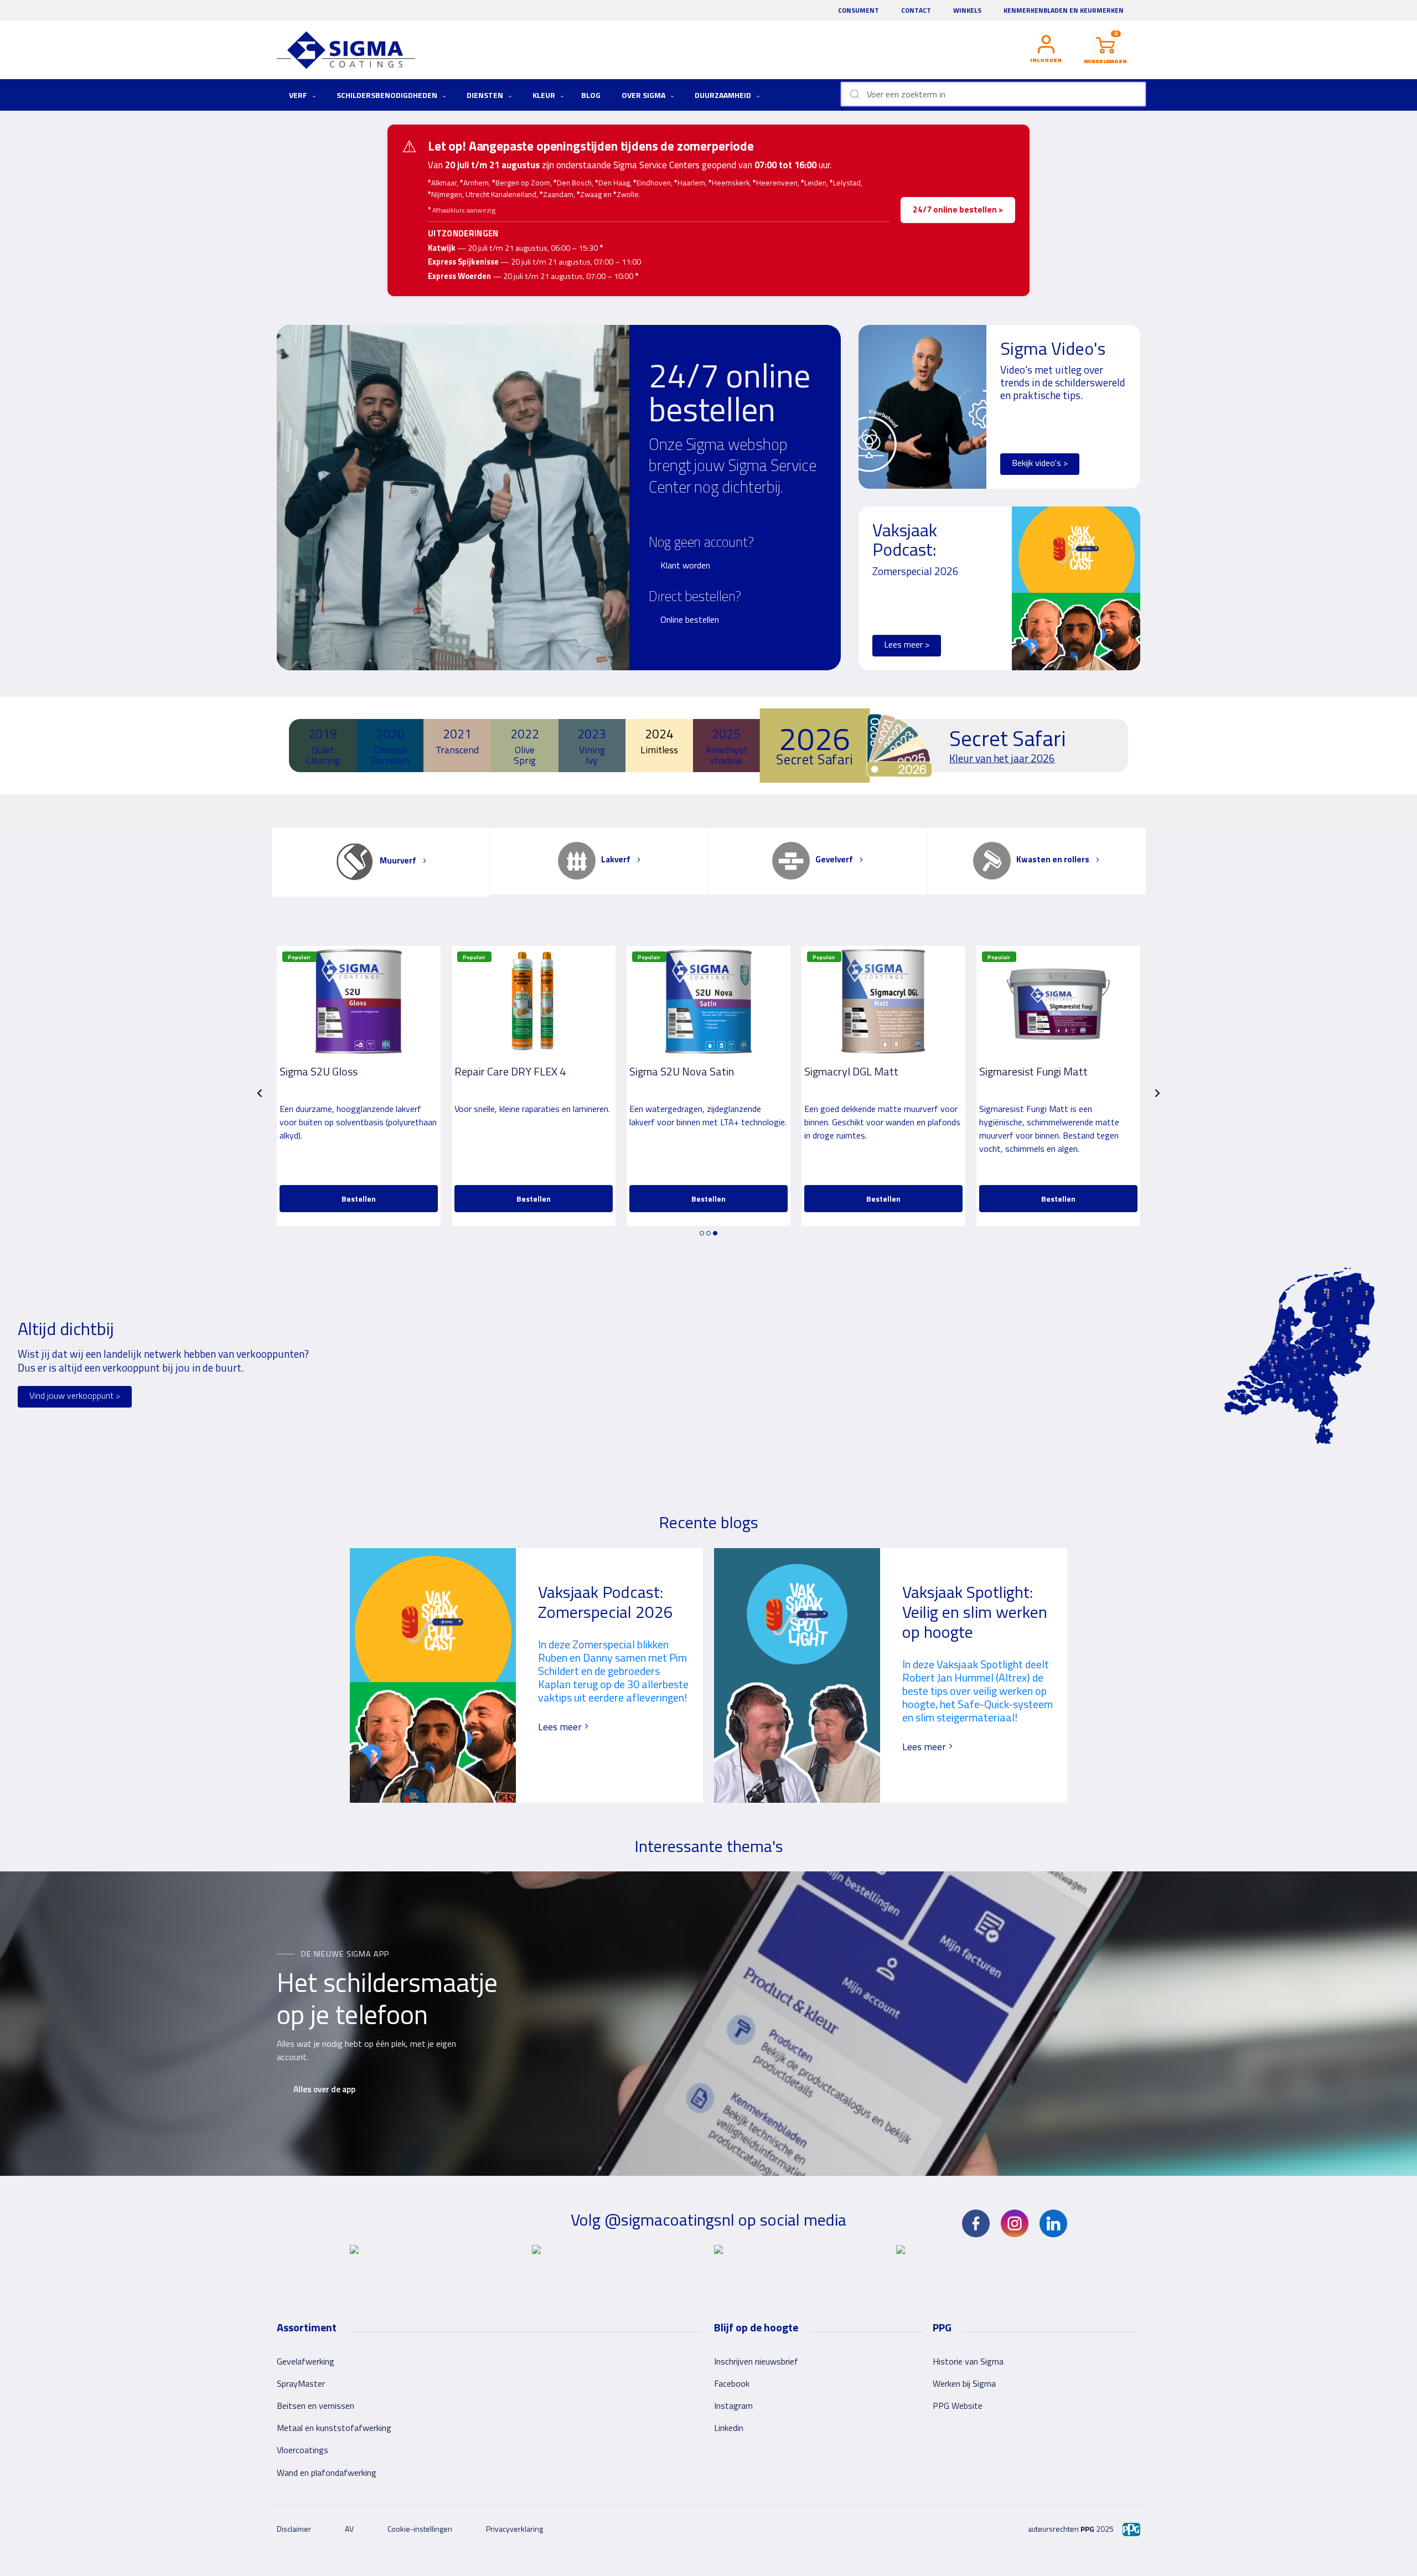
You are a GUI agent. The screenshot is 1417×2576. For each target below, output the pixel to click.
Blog (591, 95)
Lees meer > (907, 644)
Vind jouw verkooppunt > (75, 1395)
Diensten (486, 95)
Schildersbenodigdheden (388, 95)
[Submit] (854, 94)
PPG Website (958, 2406)
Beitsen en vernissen (316, 2406)
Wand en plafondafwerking (327, 2472)
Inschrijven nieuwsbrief (756, 2361)
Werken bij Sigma (964, 2383)
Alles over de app (324, 2089)
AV (349, 2529)
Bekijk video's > (1040, 463)
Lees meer (561, 1727)
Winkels (967, 10)
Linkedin (729, 2428)
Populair (299, 957)
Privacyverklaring (514, 2529)
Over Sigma (644, 95)
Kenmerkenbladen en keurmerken (1064, 10)
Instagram (733, 2406)
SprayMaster (301, 2383)
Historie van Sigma (968, 2361)
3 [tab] (715, 1233)
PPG (1087, 2529)
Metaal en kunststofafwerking (334, 2428)
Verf (299, 95)
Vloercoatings (302, 2450)
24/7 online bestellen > (958, 210)
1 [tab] (702, 1233)
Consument (859, 10)
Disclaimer (294, 2529)
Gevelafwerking (306, 2361)
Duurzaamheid (724, 95)
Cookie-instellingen (420, 2529)
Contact (916, 10)
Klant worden (685, 565)
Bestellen (359, 1199)
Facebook (732, 2383)
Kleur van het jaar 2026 (1002, 758)
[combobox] (993, 94)
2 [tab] (708, 1233)
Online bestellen (690, 619)
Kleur (545, 95)
